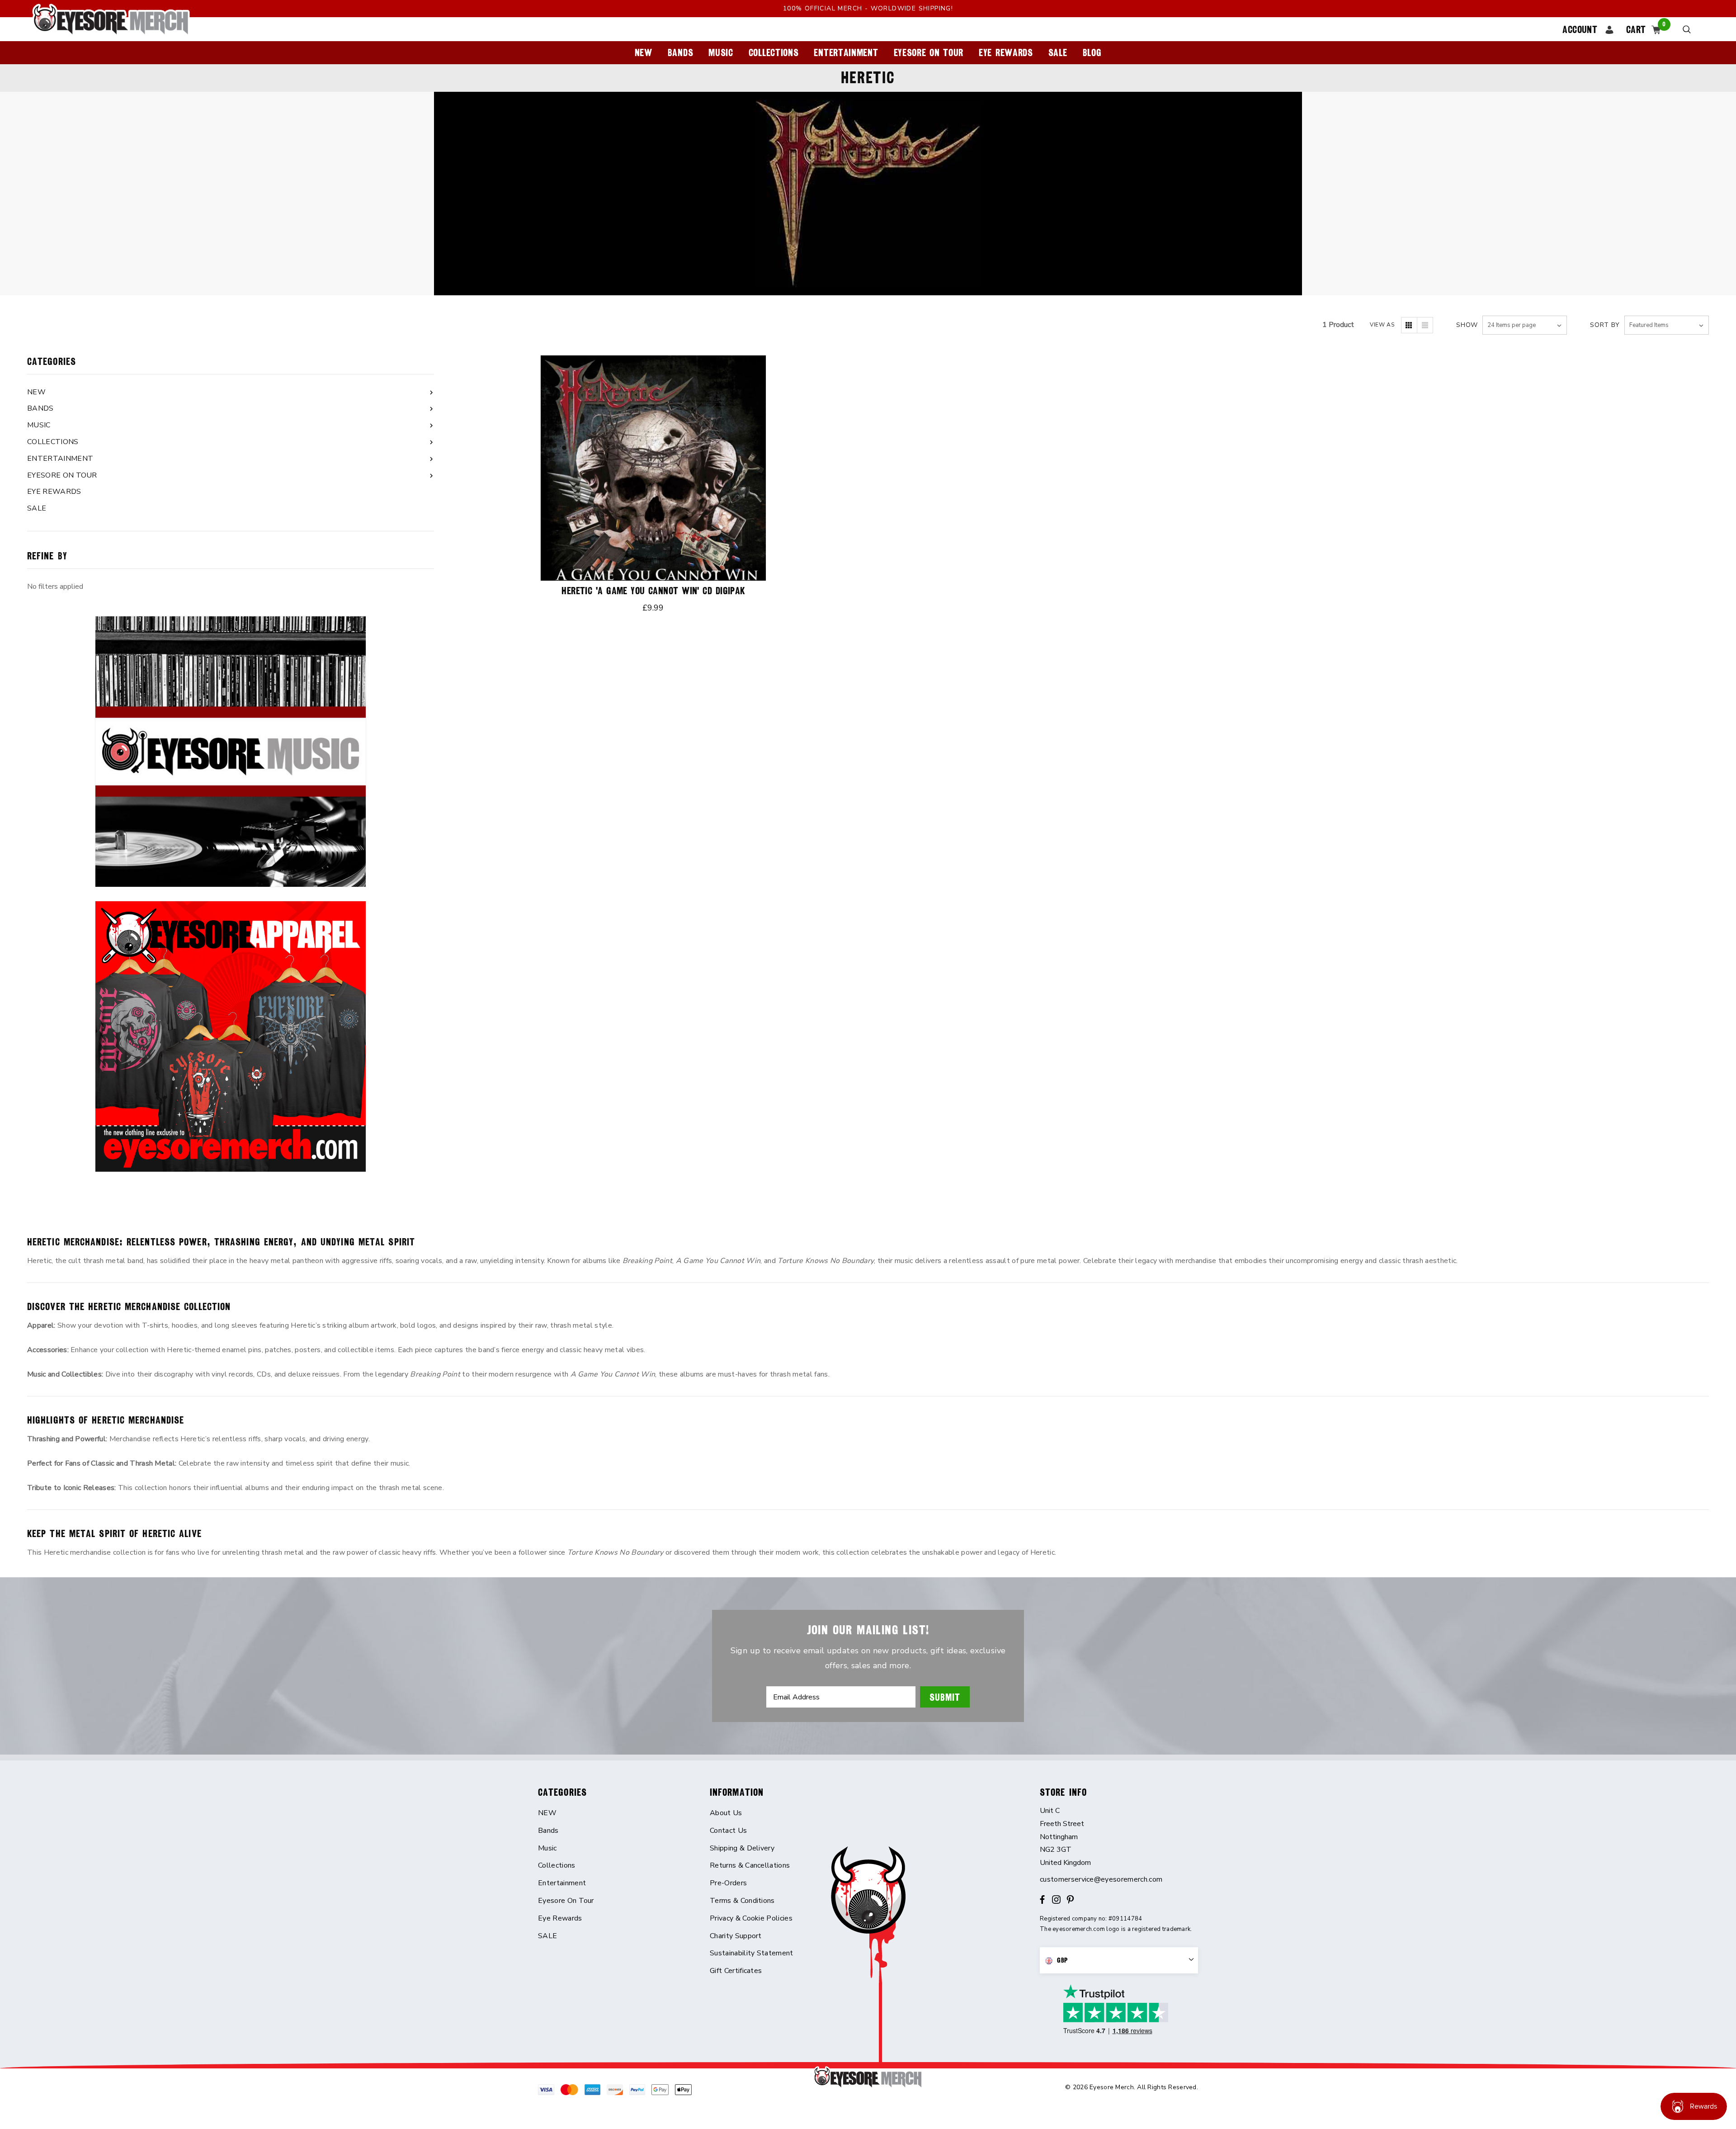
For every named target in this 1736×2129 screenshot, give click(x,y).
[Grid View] (1409, 325)
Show (1467, 325)
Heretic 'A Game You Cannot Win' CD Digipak (653, 591)
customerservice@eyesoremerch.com (1101, 1879)
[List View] (1425, 325)
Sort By (1605, 325)
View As (1382, 325)
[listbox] (1667, 325)
